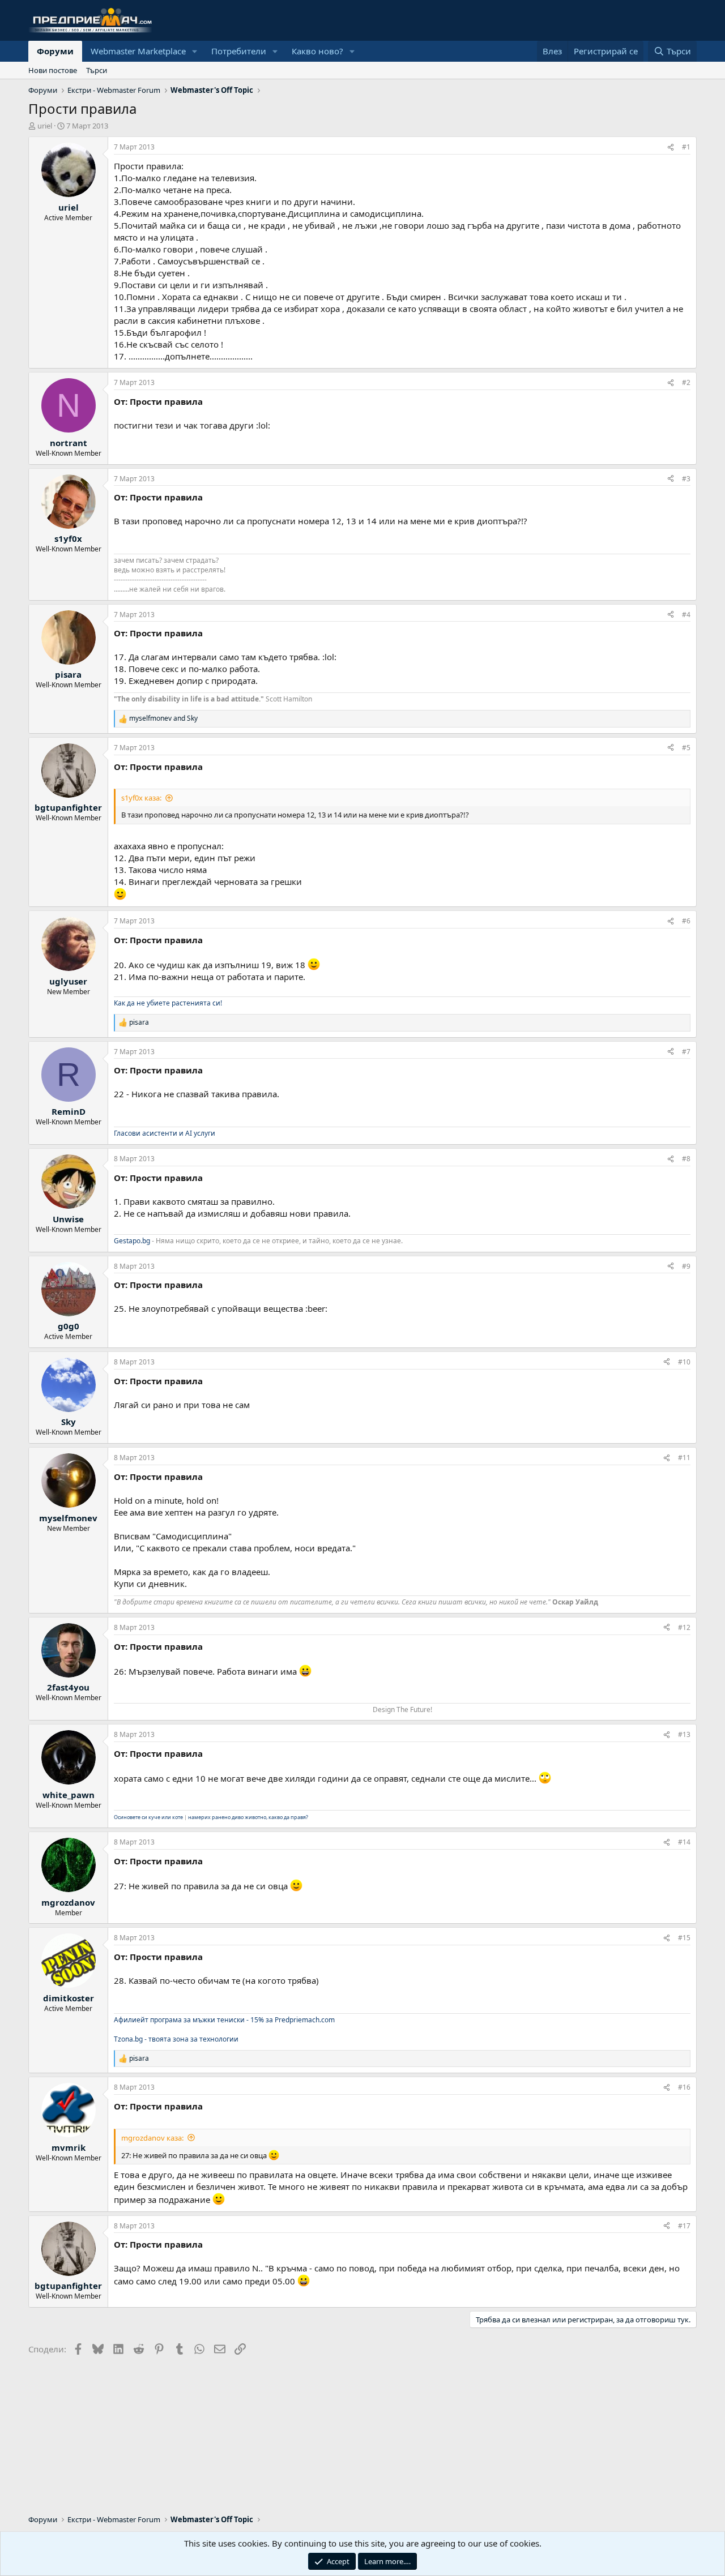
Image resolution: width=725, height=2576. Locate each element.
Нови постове (53, 70)
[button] (195, 51)
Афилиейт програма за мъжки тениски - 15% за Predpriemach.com (224, 2020)
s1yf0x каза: (141, 798)
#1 (686, 147)
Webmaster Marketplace (138, 51)
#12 (684, 1627)
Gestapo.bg (132, 1241)
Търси (97, 70)
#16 (684, 2087)
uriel (45, 126)
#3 (686, 479)
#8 (686, 1159)
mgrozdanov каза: (152, 2138)
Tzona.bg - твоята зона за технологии (176, 2039)
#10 (684, 1362)
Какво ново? (317, 51)
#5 (686, 748)
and (163, 718)
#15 (684, 1938)
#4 (686, 615)
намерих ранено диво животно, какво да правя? (248, 1817)
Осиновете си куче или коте (148, 1817)
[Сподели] (671, 147)
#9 (686, 1266)
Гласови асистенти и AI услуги (165, 1133)
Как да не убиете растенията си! (168, 1003)
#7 (686, 1052)
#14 (684, 1842)
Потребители (239, 51)
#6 (686, 921)
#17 (684, 2226)
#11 (684, 1458)
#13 (684, 1734)
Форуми (55, 51)
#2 (686, 382)
